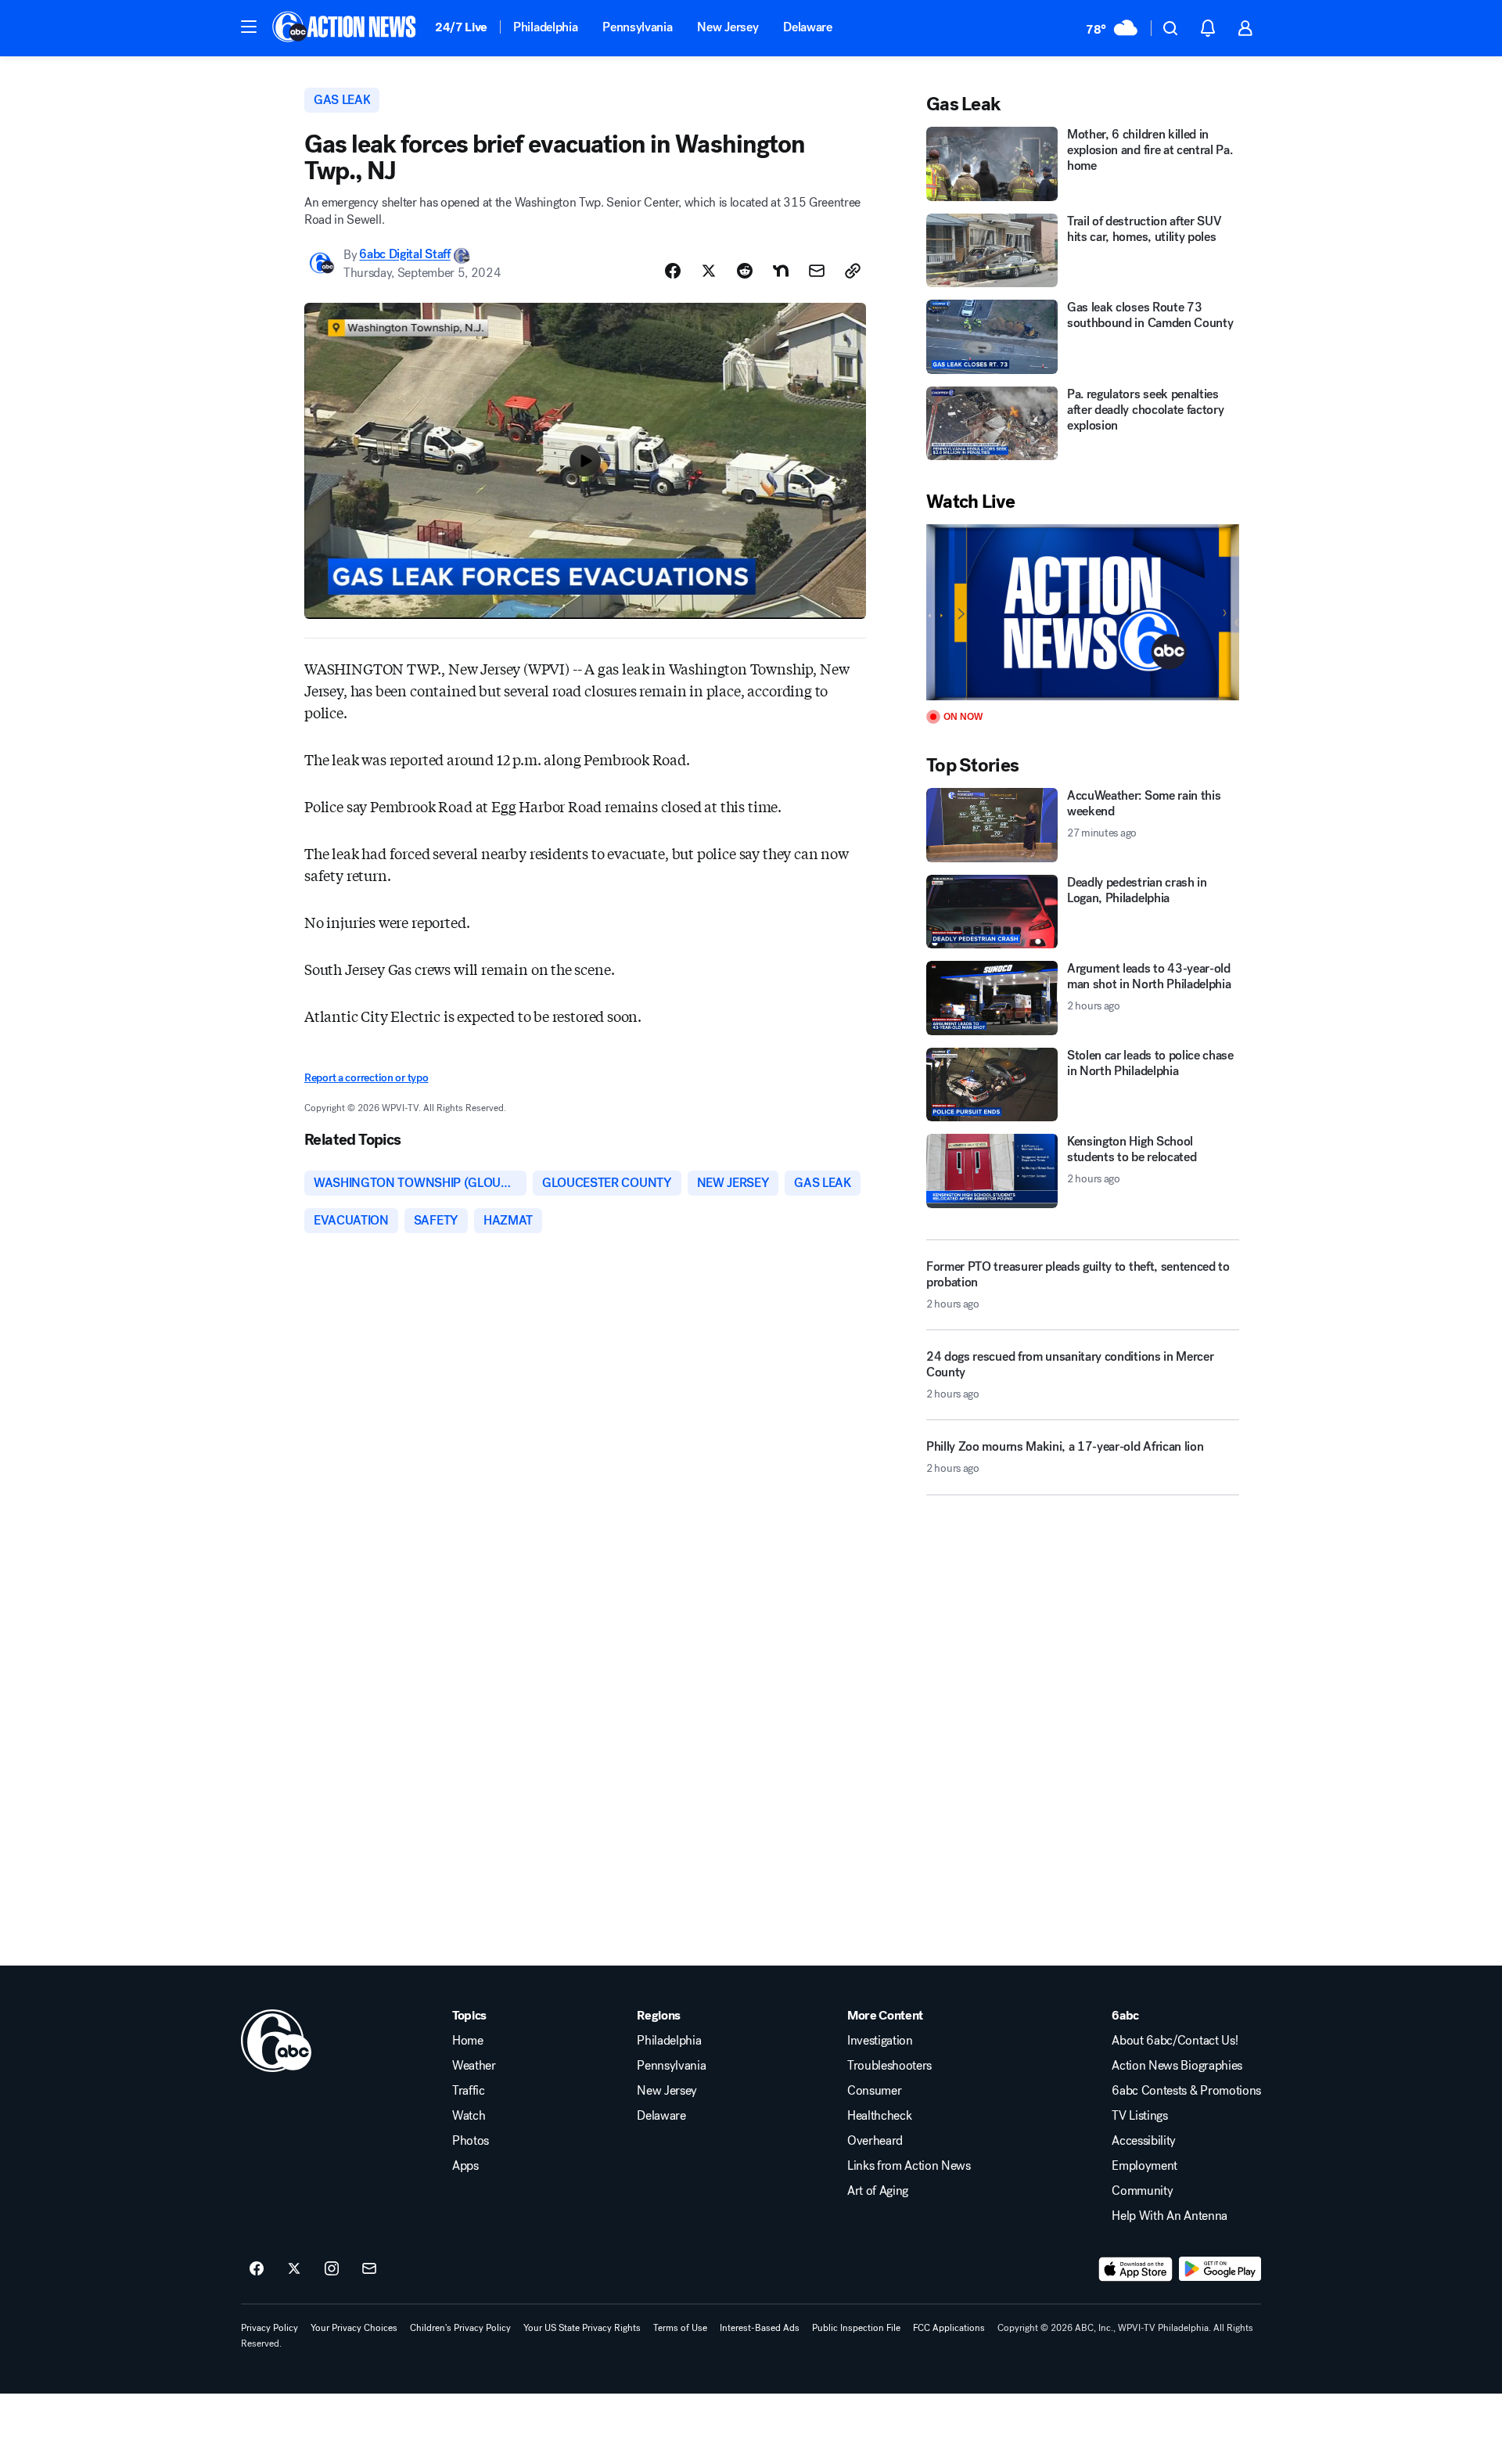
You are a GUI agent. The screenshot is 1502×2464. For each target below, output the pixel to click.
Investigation (880, 2041)
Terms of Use (680, 2328)
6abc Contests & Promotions (1186, 2091)
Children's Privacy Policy (460, 2328)
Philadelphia (545, 27)
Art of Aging (878, 2191)
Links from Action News (909, 2166)
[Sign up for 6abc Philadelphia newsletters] (369, 2269)
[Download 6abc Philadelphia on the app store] (1136, 2269)
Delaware (807, 27)
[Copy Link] (853, 271)
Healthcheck (879, 2116)
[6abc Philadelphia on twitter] (294, 2269)
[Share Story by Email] (817, 271)
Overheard (875, 2141)
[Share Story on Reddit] (745, 271)
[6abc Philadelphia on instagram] (332, 2269)
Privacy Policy (269, 2328)
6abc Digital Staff (404, 255)
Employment (1144, 2166)
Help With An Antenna (1170, 2216)
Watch (469, 2116)
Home (468, 2041)
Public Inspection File (856, 2328)
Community (1142, 2191)
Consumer (874, 2091)
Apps (465, 2166)
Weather (474, 2066)
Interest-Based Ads (760, 2328)
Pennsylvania (637, 27)
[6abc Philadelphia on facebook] (257, 2269)
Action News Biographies (1177, 2066)
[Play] (1083, 612)
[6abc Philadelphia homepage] (345, 28)
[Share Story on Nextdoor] (781, 271)
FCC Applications (949, 2328)
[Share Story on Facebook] (673, 271)
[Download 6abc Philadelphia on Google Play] (1220, 2269)
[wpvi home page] (276, 2041)
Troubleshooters (889, 2066)
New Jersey (728, 27)
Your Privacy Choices (354, 2328)
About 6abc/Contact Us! (1175, 2041)
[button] (249, 27)
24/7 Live (461, 27)
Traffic (469, 2091)
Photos (471, 2141)
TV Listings (1139, 2116)
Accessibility (1144, 2141)
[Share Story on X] (709, 271)
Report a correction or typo (366, 1078)
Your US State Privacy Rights (582, 2328)
